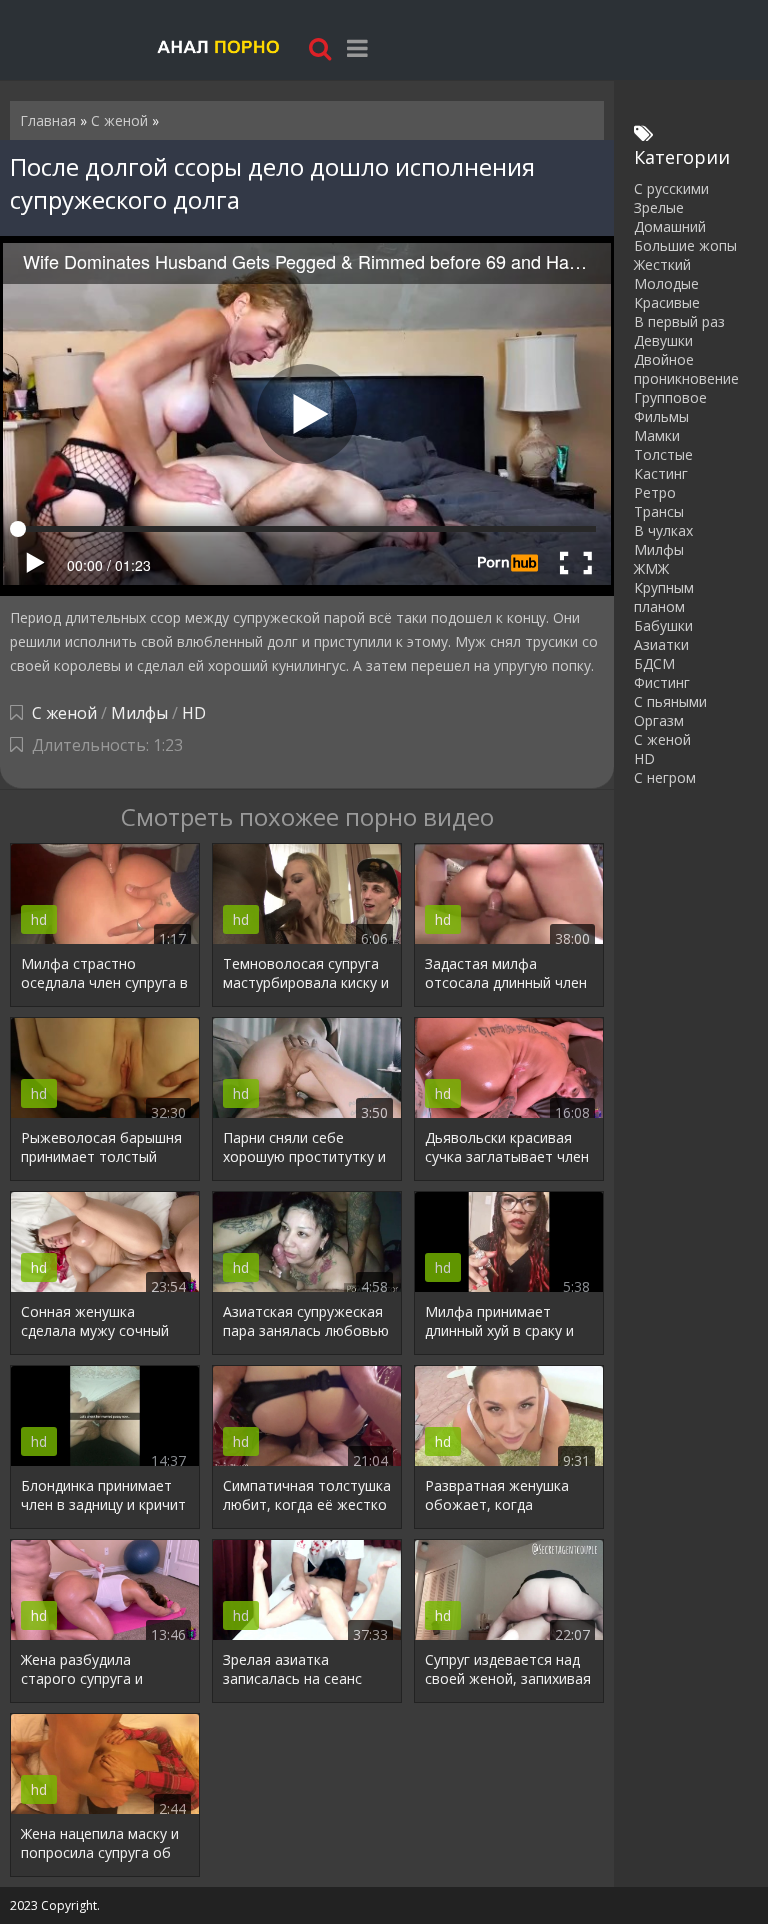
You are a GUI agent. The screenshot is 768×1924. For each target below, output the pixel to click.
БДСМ (654, 663)
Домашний (670, 226)
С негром (665, 777)
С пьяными (670, 701)
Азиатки (661, 644)
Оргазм (659, 720)
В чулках (663, 530)
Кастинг (661, 473)
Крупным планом (664, 597)
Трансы (659, 511)
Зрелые (659, 207)
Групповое (670, 397)
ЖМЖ (651, 568)
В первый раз (679, 321)
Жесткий (662, 264)
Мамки (657, 435)
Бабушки (663, 625)
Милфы (139, 713)
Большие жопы (685, 245)
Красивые (667, 302)
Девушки (663, 340)
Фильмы (661, 416)
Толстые (663, 454)
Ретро (655, 492)
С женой (64, 713)
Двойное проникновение (686, 369)
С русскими (671, 188)
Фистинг (662, 682)
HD (194, 713)
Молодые (666, 283)
